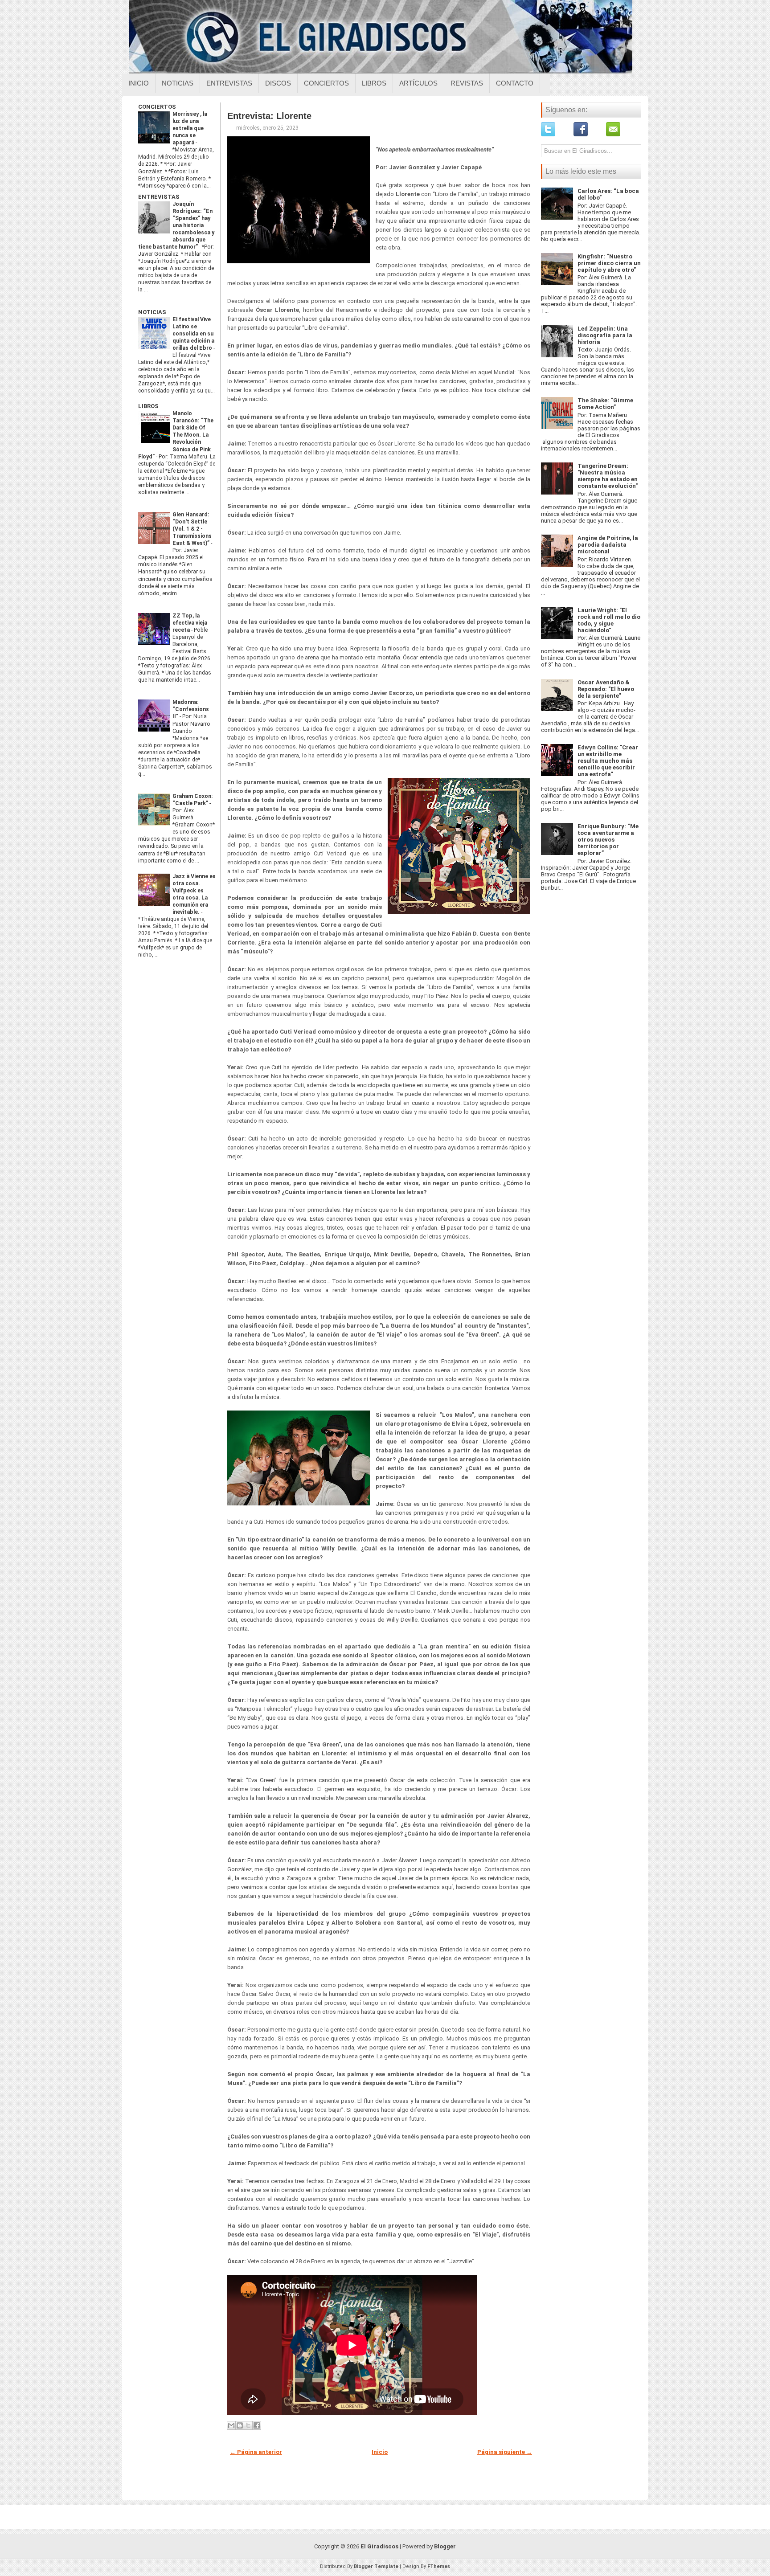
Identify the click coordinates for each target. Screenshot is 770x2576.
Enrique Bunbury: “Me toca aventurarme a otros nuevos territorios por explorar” (608, 840)
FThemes (439, 2566)
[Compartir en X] (248, 2425)
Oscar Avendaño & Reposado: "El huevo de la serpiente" (606, 689)
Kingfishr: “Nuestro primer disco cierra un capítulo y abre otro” (609, 263)
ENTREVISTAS (159, 197)
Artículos (418, 83)
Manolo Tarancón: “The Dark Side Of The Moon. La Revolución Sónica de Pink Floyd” (176, 435)
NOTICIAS (152, 312)
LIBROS (148, 406)
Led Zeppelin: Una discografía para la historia (605, 335)
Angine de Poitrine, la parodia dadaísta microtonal (608, 545)
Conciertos (326, 83)
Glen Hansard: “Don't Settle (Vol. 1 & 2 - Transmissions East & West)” (192, 529)
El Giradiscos (379, 2546)
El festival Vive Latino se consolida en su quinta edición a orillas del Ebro (193, 334)
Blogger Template (376, 2566)
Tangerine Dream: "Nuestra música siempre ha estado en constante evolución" (608, 476)
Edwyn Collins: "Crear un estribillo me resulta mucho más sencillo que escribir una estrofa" (608, 761)
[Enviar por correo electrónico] (231, 2425)
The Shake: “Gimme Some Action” (605, 404)
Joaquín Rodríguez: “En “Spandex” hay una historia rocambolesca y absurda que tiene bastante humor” (176, 225)
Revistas (467, 83)
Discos (278, 83)
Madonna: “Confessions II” (191, 709)
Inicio (139, 83)
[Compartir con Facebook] (257, 2425)
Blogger (445, 2546)
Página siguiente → (505, 2452)
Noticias (178, 83)
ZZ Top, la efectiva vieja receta (190, 623)
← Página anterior (256, 2452)
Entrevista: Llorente (269, 116)
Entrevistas (229, 83)
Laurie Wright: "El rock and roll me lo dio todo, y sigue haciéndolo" (609, 620)
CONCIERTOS (157, 107)
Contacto (515, 83)
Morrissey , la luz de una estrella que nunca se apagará (190, 128)
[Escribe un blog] (240, 2425)
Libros (374, 83)
